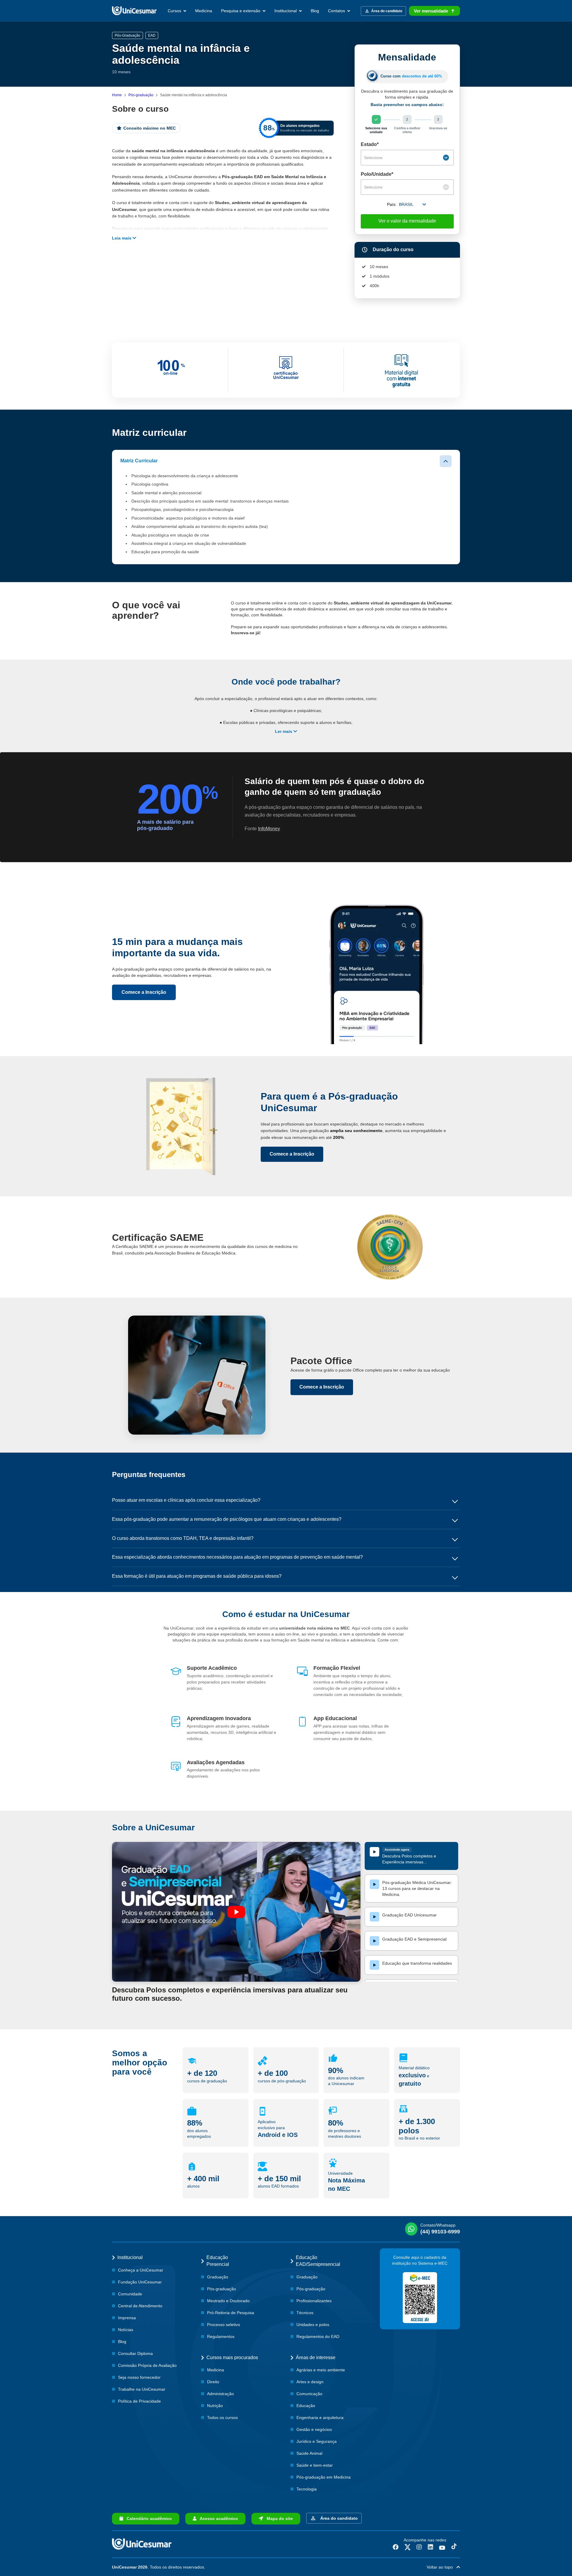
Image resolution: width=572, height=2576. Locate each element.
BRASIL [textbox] (406, 204)
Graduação (218, 2277)
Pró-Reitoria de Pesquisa (231, 2313)
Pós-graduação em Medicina (324, 2477)
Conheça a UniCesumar (141, 2270)
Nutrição (215, 2406)
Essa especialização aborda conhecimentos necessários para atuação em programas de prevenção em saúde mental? (237, 1557)
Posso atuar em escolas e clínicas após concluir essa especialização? (186, 1500)
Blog (315, 11)
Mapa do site (278, 2519)
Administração (220, 2394)
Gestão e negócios (314, 2429)
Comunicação (309, 2394)
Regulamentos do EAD (318, 2336)
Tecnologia (307, 2489)
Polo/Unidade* (377, 174)
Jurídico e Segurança (317, 2441)
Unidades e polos (313, 2325)
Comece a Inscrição (144, 992)
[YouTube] (442, 2547)
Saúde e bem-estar (315, 2465)
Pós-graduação (141, 95)
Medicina (204, 11)
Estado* (370, 144)
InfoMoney (269, 829)
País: (392, 204)
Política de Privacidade (139, 2401)
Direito (213, 2382)
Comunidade (130, 2294)
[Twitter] (408, 2547)
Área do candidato (338, 2518)
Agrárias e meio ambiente (321, 2370)
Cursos (175, 11)
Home (117, 95)
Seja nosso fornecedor (139, 2377)
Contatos (337, 11)
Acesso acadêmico (217, 2519)
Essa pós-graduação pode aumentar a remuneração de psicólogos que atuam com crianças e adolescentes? (227, 1519)
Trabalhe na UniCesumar (142, 2389)
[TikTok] (454, 2547)
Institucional (286, 11)
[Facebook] (396, 2547)
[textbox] (403, 158)
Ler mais (284, 731)
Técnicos (305, 2313)
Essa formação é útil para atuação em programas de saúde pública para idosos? (197, 1576)
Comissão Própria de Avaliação (147, 2365)
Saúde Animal (309, 2453)
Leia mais (122, 238)
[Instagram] (419, 2547)
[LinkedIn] (430, 2547)
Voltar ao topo (442, 2567)
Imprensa (127, 2318)
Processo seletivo (224, 2325)
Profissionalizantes (314, 2301)
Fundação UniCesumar (140, 2282)
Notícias (126, 2330)
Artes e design (310, 2382)
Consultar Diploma (135, 2353)
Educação (306, 2406)
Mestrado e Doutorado (228, 2301)
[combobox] (407, 158)
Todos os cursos (222, 2418)
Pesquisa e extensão (241, 11)
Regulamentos (221, 2336)
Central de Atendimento (140, 2306)
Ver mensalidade (431, 11)
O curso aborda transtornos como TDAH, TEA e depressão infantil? (183, 1538)
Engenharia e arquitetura (320, 2418)
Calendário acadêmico (147, 2519)
